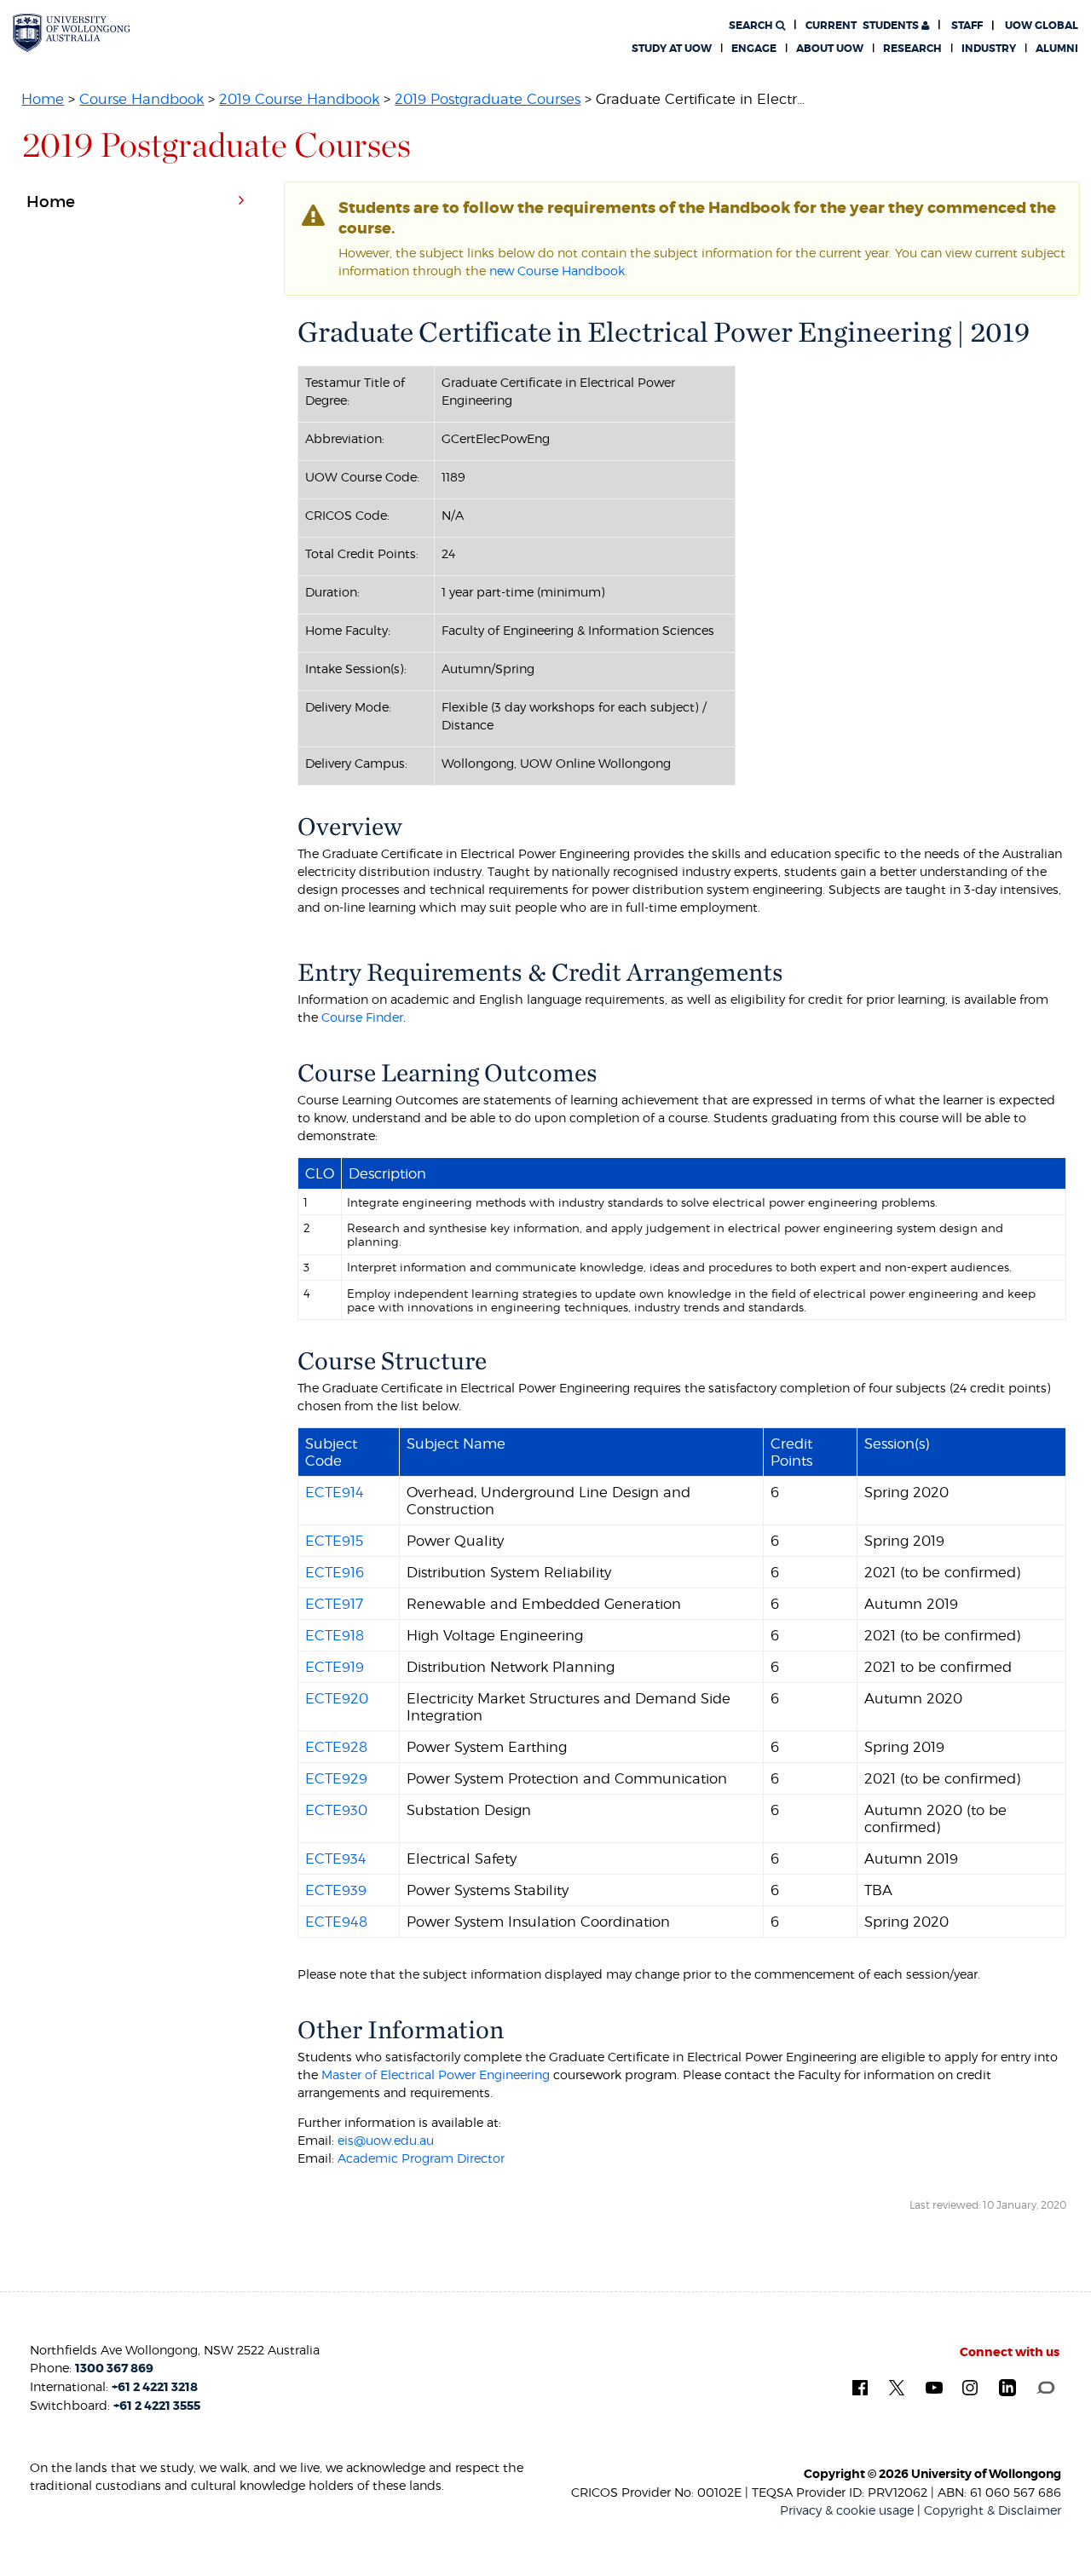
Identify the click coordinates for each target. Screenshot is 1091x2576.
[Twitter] (897, 2386)
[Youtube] (934, 2386)
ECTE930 (336, 1810)
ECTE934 (336, 1859)
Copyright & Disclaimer (993, 2510)
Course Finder (362, 1017)
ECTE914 (335, 1492)
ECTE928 (336, 1747)
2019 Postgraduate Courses (488, 99)
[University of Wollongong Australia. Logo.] (72, 32)
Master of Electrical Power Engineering (436, 2075)
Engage (754, 49)
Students (863, 26)
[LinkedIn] (1007, 2387)
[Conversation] (1045, 2386)
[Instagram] (970, 2386)
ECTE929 (336, 1778)
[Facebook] (860, 2386)
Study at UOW (672, 49)
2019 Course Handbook (299, 99)
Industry (989, 49)
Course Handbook (141, 99)
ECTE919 (335, 1667)
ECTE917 (334, 1604)
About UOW (830, 49)
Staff (967, 26)
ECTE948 (336, 1922)
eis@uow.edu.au (386, 2140)
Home (43, 99)
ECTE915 (334, 1541)
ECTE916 (335, 1572)
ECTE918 (335, 1635)
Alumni (1057, 49)
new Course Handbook (557, 271)
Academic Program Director (421, 2158)
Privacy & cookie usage (847, 2510)
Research (912, 49)
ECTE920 (337, 1698)
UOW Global (1042, 26)
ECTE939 (336, 1890)
